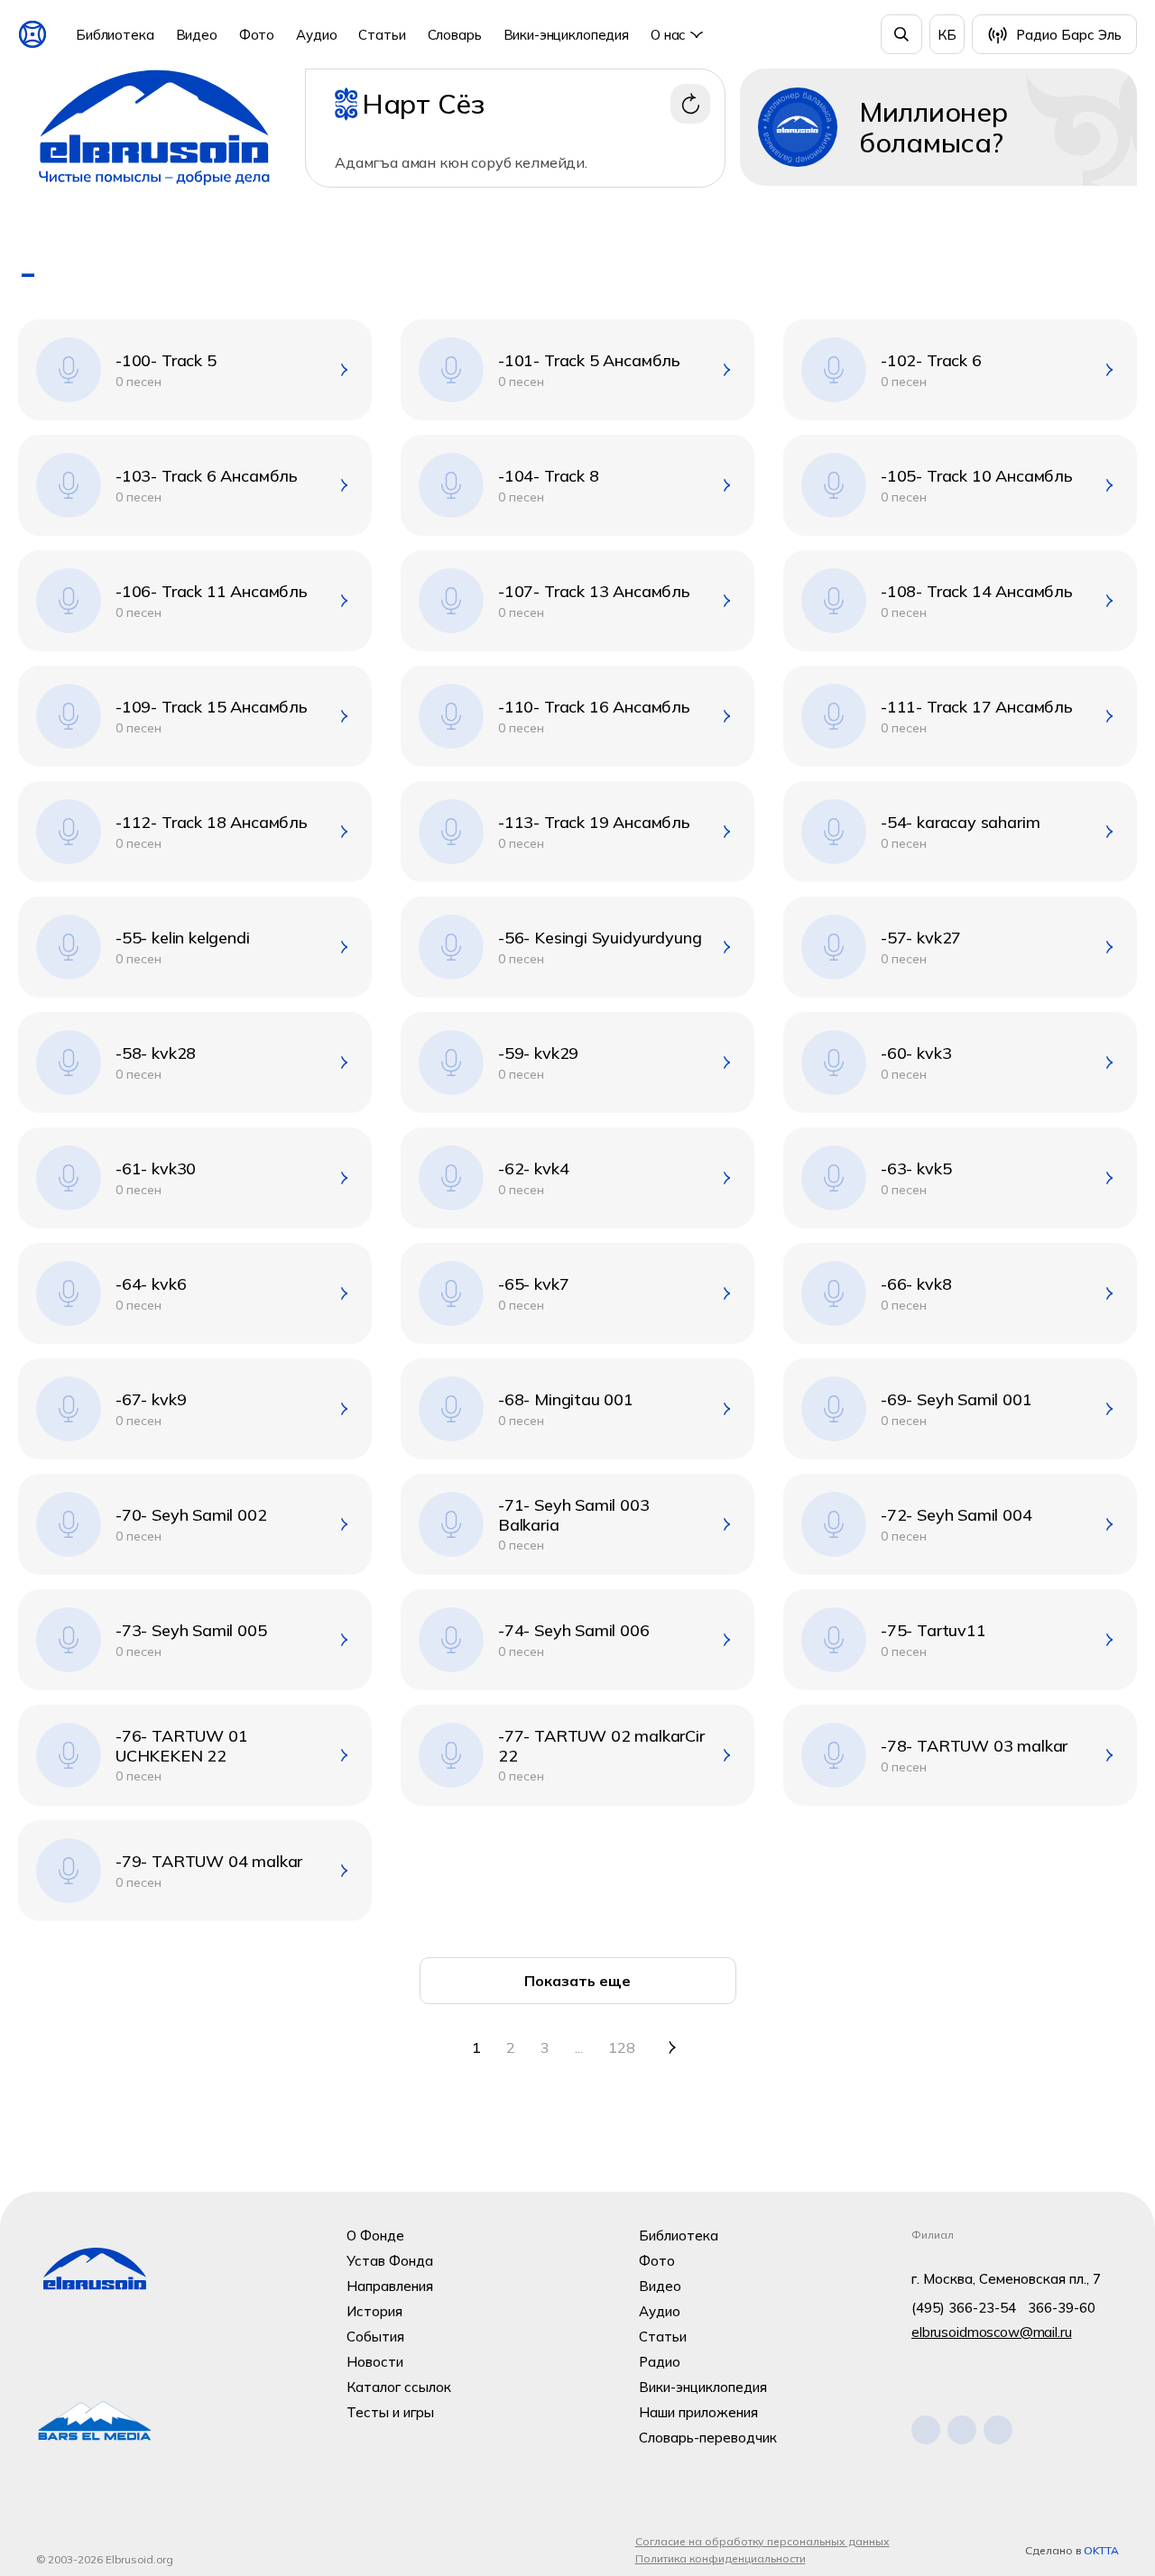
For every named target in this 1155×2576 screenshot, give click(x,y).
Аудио (316, 35)
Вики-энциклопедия (566, 35)
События (375, 2337)
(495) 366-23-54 (964, 2308)
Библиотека (115, 35)
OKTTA (1101, 2550)
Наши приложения (698, 2412)
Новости (375, 2362)
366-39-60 (1062, 2308)
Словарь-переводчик (708, 2438)
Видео (197, 35)
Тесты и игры (390, 2412)
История (374, 2311)
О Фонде (375, 2236)
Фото (257, 35)
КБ (947, 35)
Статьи (382, 35)
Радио (660, 2362)
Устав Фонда (390, 2261)
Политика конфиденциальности (721, 2558)
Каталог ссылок (399, 2387)
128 (622, 2047)
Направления (390, 2286)
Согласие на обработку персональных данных (762, 2541)
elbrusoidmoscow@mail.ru (992, 2332)
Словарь (455, 35)
